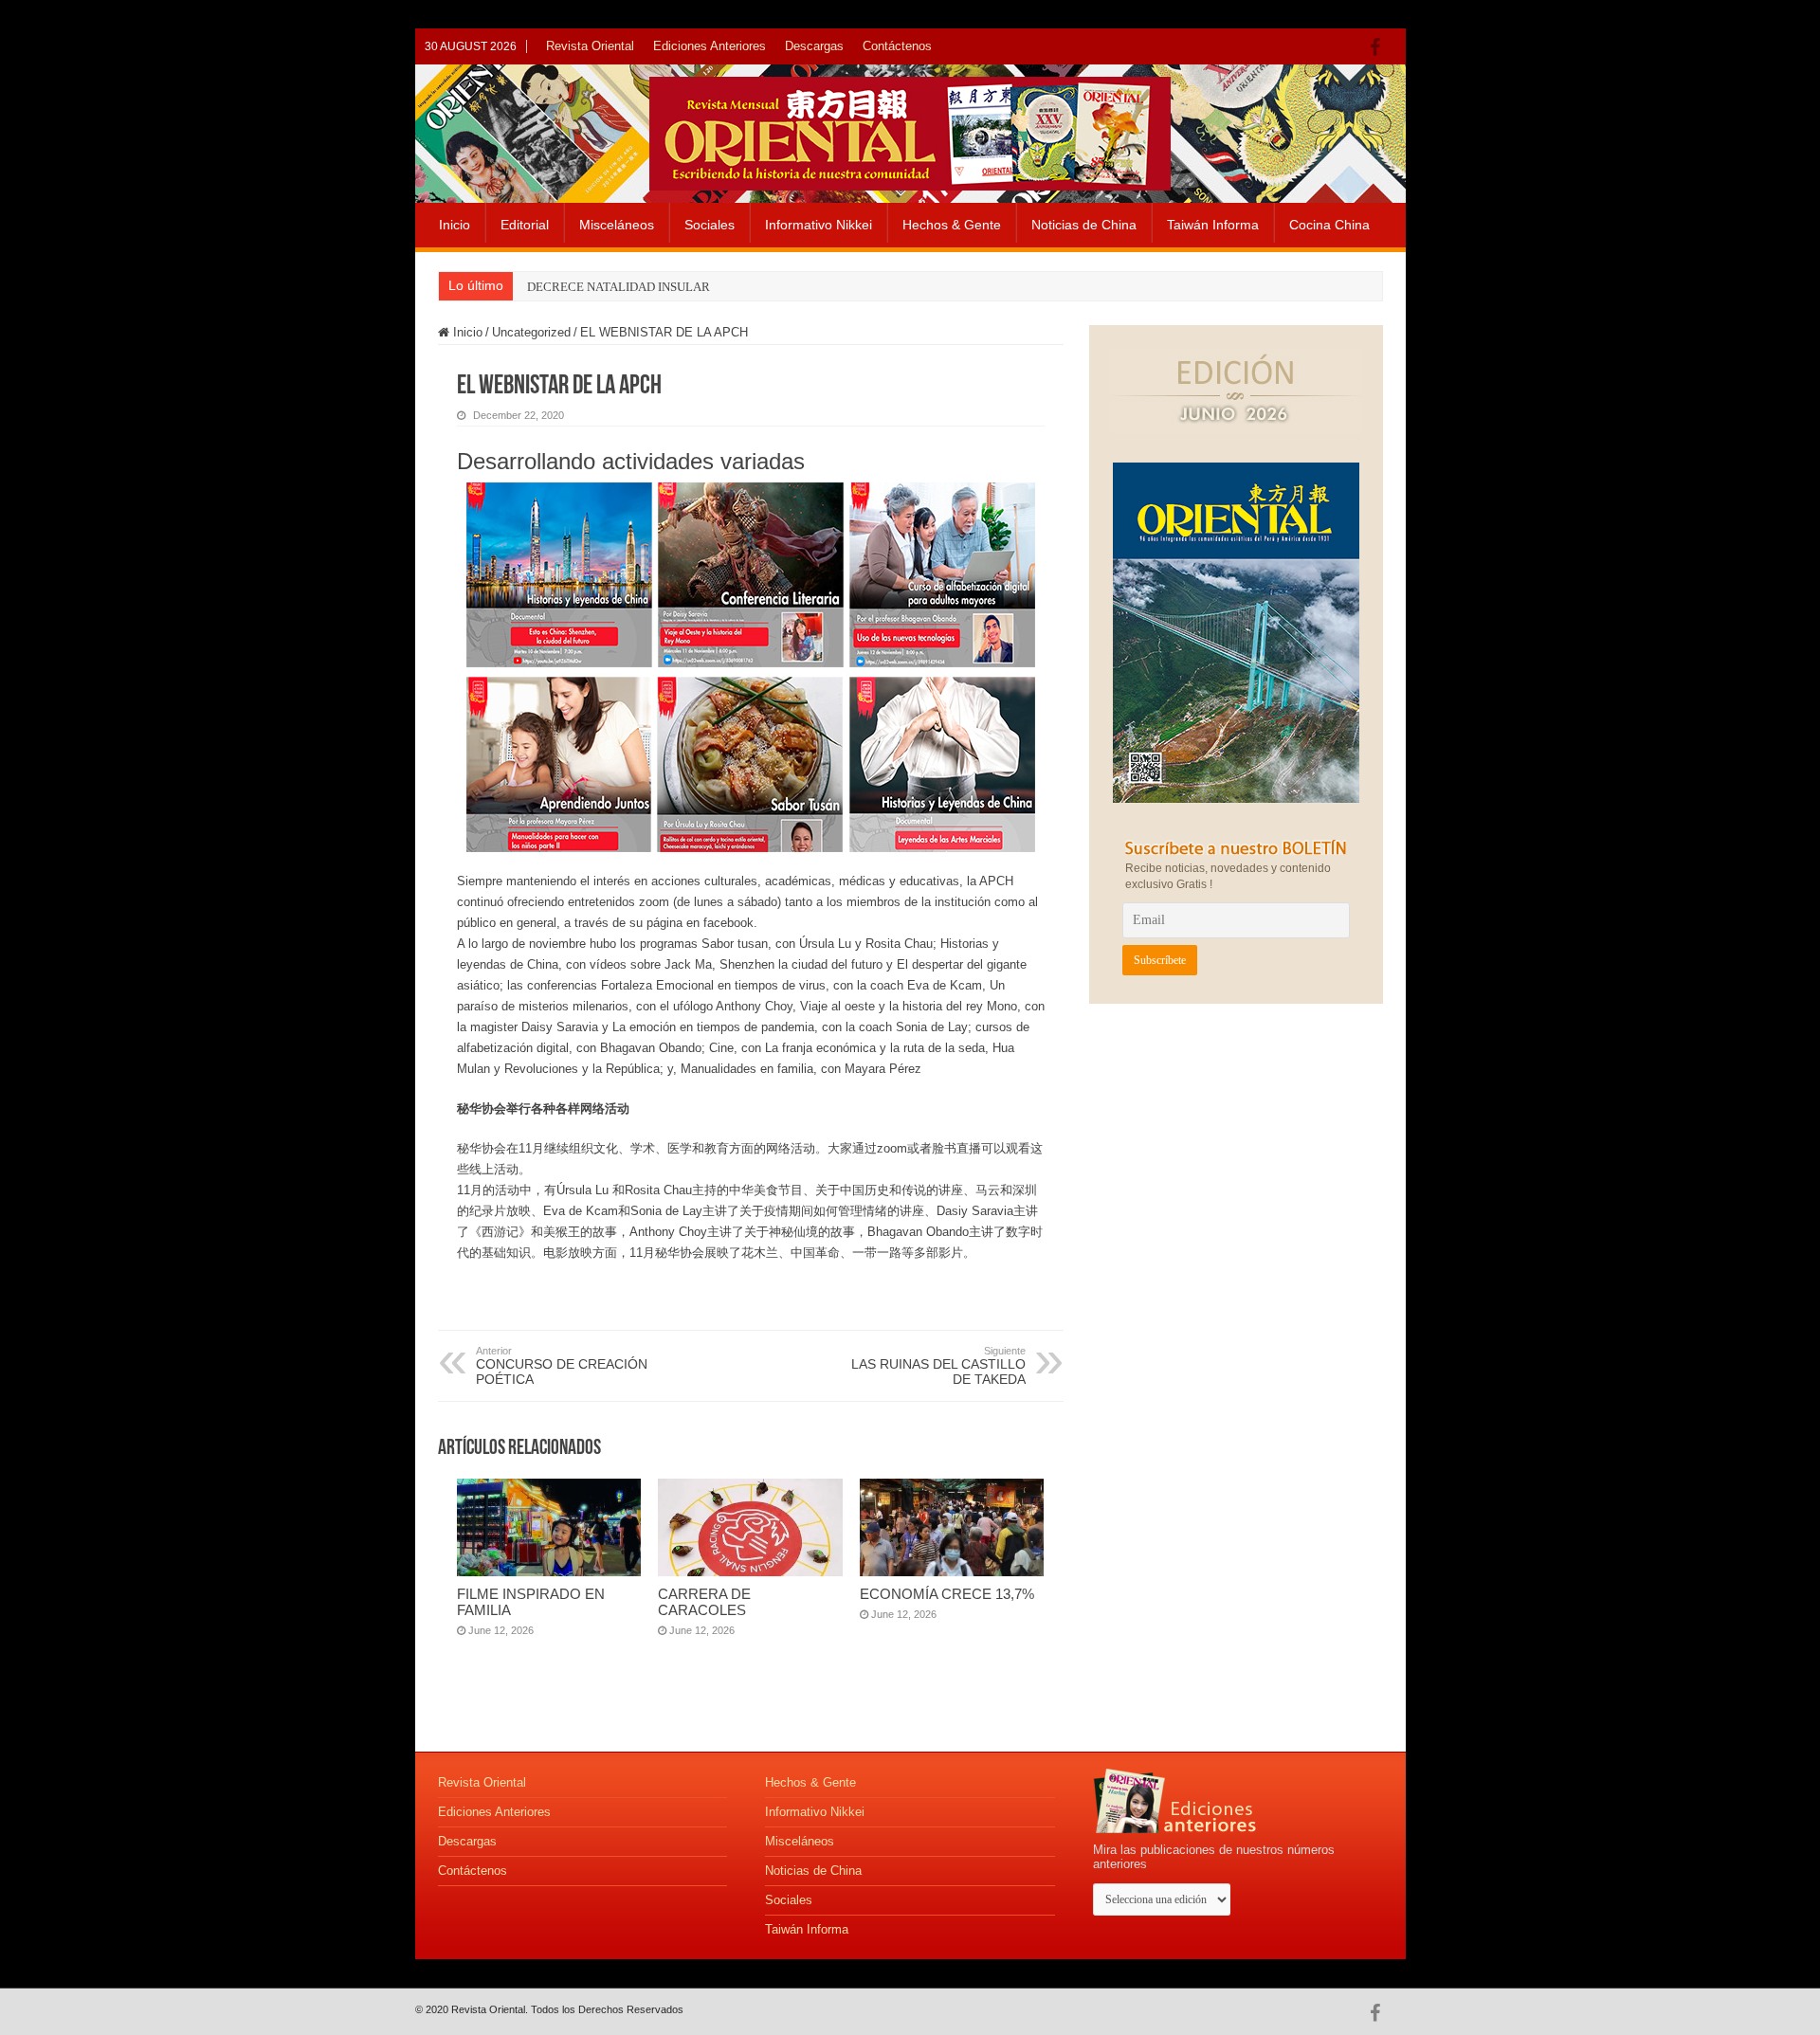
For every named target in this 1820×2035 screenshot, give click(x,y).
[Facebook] (1380, 47)
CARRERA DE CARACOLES (704, 1602)
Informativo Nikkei (819, 225)
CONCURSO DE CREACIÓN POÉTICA (562, 1366)
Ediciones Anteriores (710, 46)
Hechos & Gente (952, 225)
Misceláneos (617, 225)
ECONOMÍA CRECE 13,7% (947, 1594)
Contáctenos (897, 46)
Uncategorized (531, 332)
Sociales (710, 225)
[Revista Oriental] (910, 130)
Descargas (814, 46)
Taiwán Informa (1213, 225)
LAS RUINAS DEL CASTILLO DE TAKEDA (938, 1366)
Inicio (455, 225)
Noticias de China (1084, 225)
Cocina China (1329, 225)
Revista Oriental (590, 46)
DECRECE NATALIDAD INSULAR (619, 287)
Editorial (525, 225)
